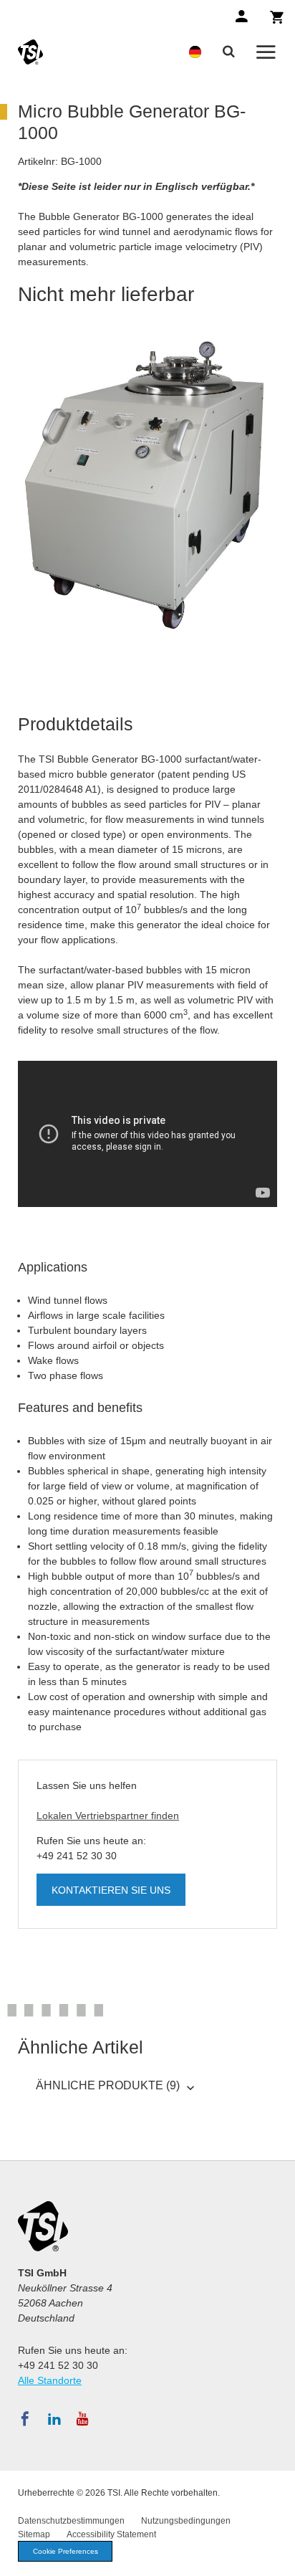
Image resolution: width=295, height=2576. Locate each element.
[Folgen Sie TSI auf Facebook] (25, 2419)
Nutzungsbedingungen (186, 2521)
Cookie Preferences (66, 2551)
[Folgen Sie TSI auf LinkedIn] (54, 2419)
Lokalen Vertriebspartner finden (108, 1816)
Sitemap (34, 2534)
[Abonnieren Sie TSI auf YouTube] (83, 2419)
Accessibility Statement (111, 2534)
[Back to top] (277, 2558)
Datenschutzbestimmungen (71, 2521)
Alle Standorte (50, 2380)
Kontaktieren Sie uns (111, 1890)
